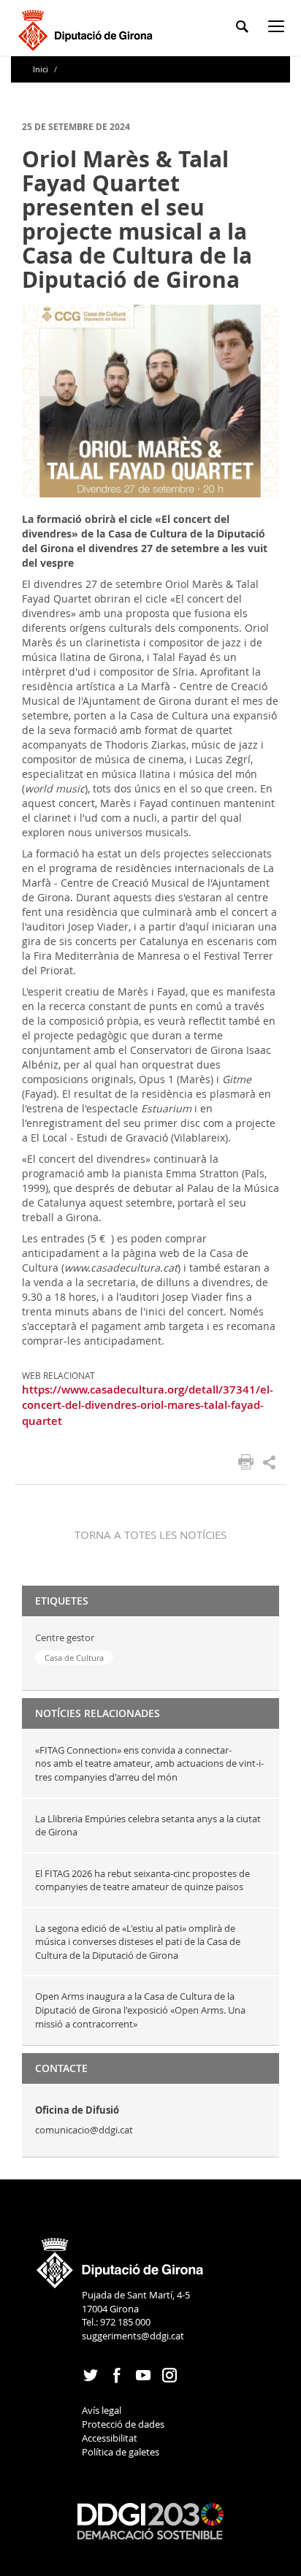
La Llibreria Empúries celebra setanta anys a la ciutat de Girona (148, 1826)
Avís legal (102, 2410)
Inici (42, 69)
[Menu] (279, 29)
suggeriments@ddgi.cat (133, 2336)
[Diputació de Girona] (88, 28)
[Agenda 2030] (150, 2520)
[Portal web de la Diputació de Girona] (121, 2258)
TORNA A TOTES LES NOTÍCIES (150, 1534)
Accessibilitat (110, 2438)
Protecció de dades (123, 2424)
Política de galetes (121, 2452)
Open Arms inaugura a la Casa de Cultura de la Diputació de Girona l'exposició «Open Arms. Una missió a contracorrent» (140, 2010)
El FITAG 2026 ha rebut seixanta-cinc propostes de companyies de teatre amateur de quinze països (142, 1880)
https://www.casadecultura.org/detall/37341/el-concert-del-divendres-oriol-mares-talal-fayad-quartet (148, 1405)
